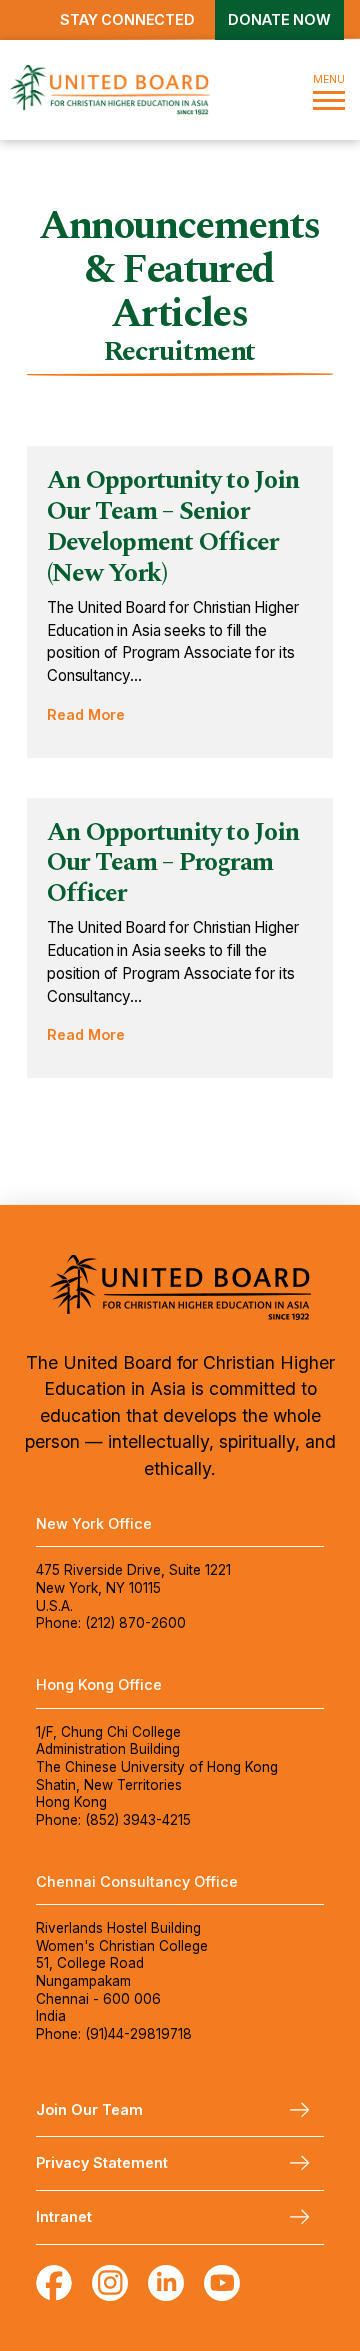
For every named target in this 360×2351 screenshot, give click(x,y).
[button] (329, 89)
